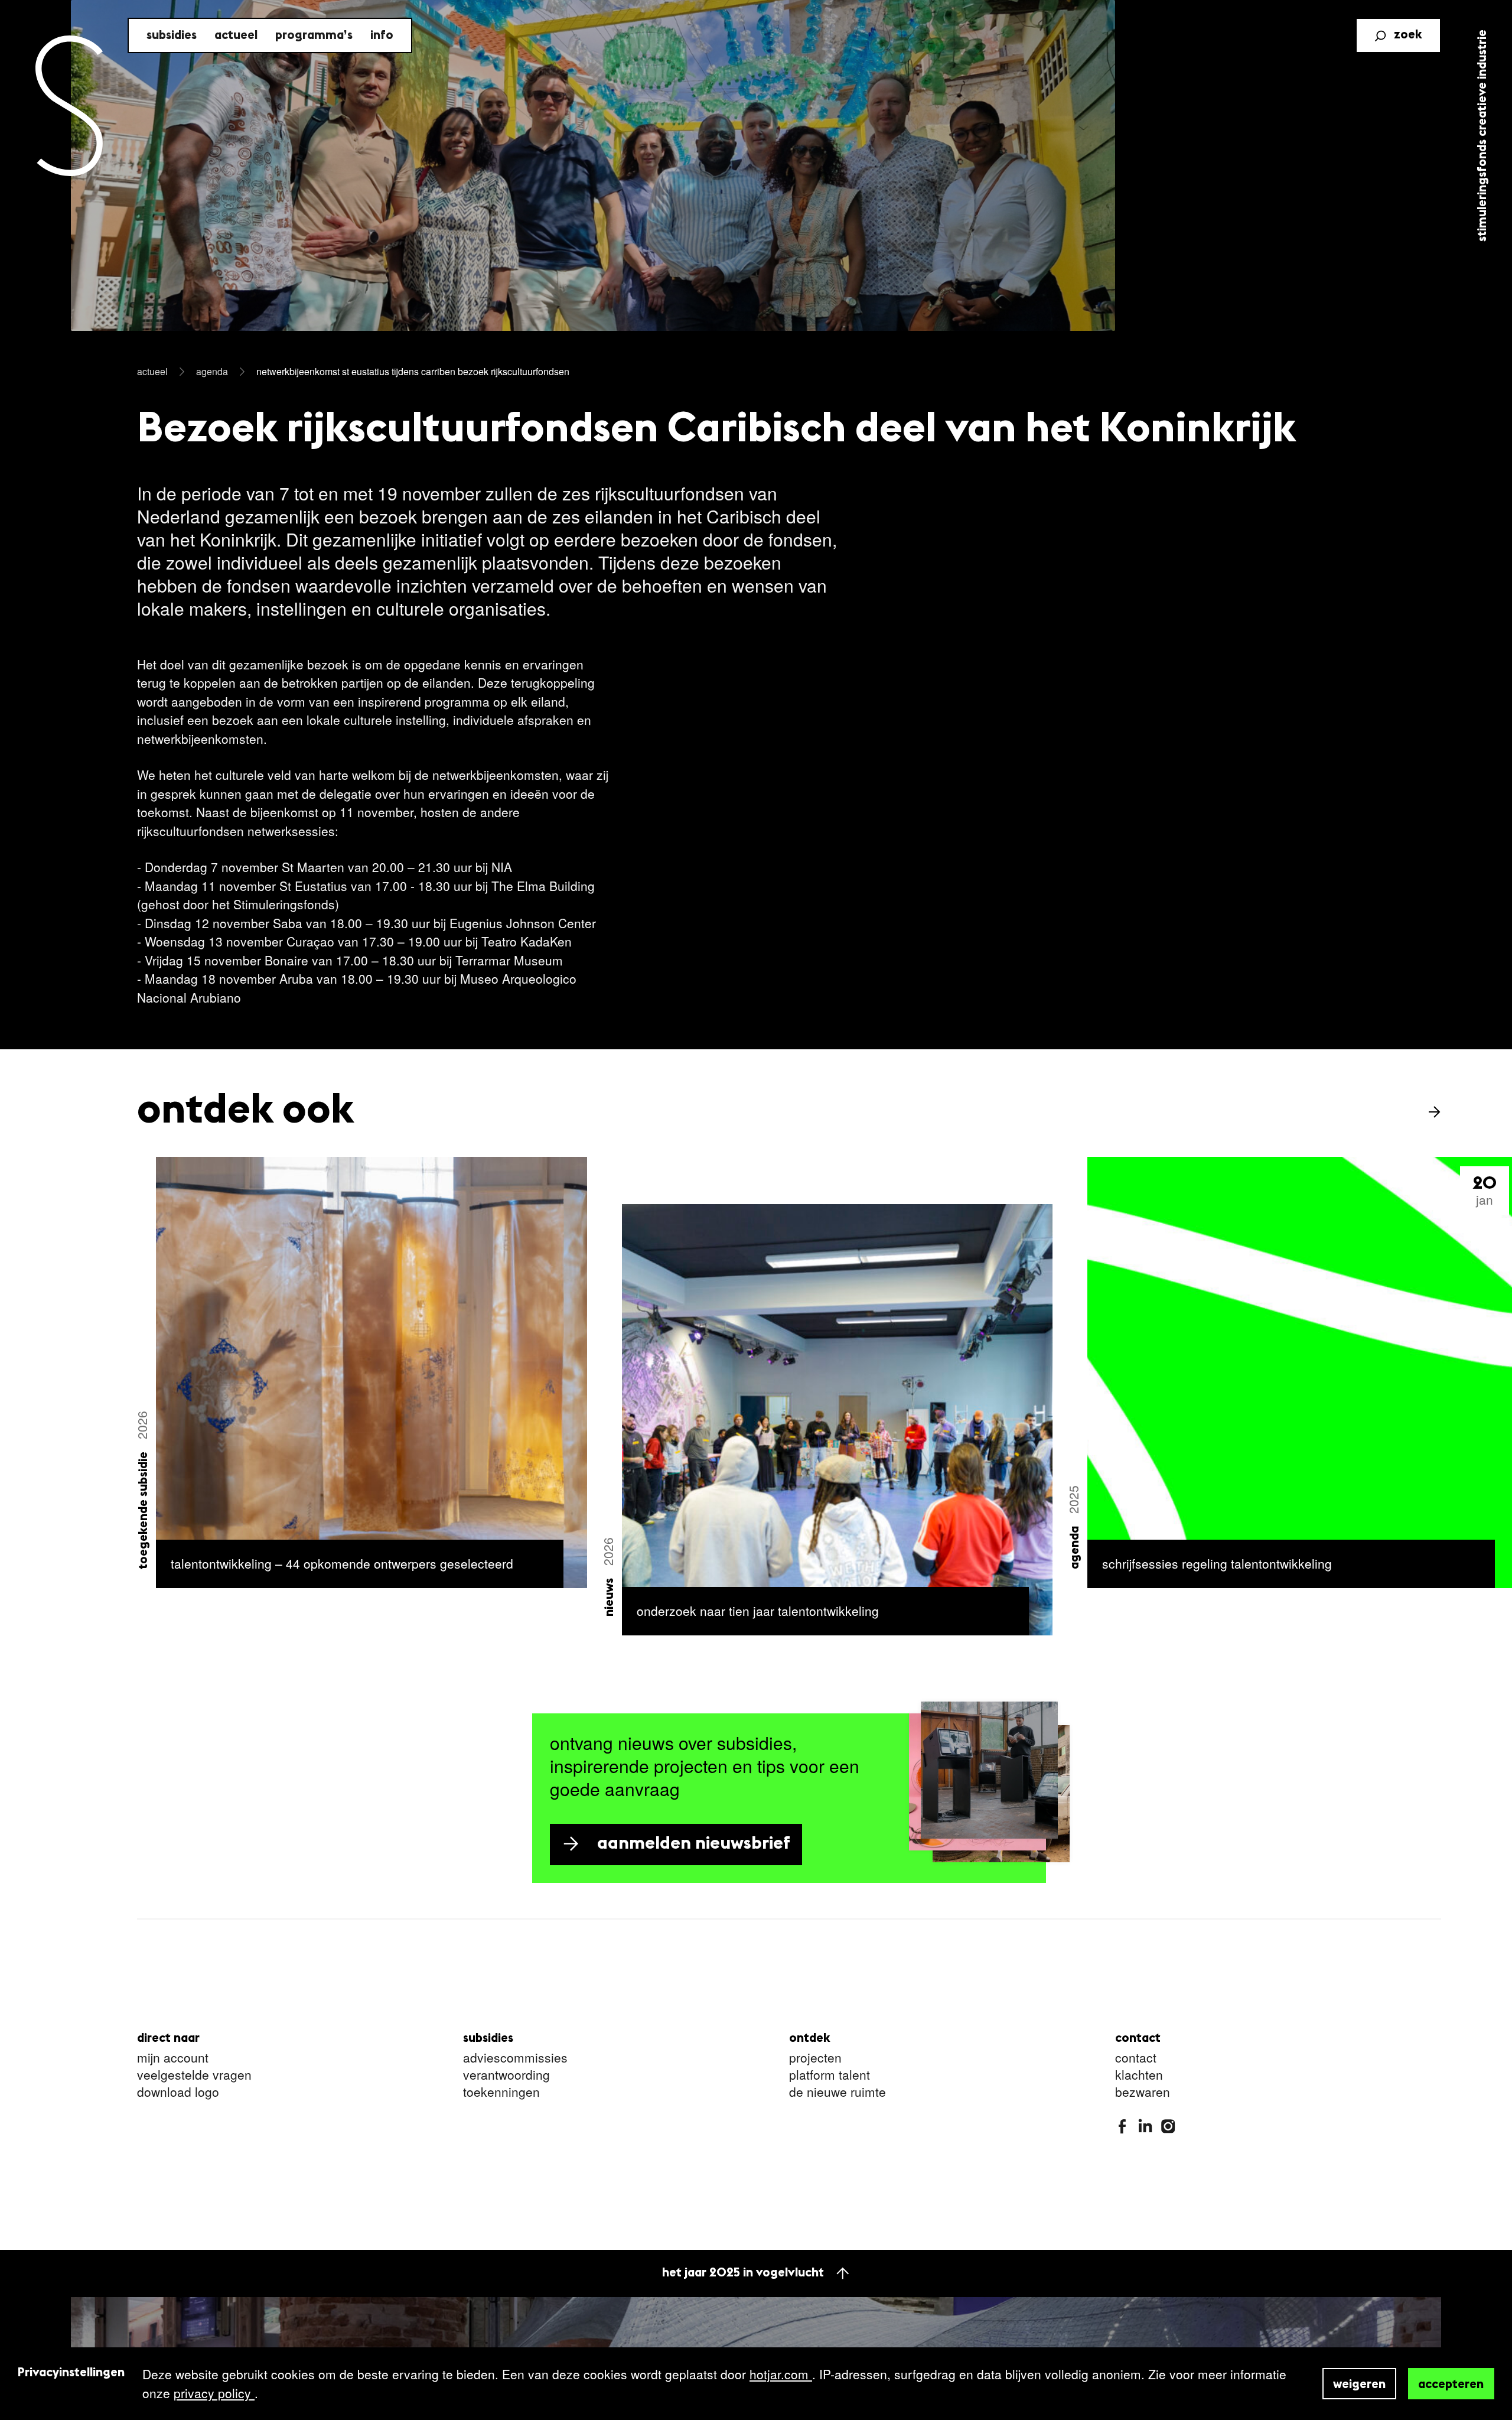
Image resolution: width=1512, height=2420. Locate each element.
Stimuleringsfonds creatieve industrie (1483, 136)
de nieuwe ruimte (838, 2092)
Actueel (236, 36)
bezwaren (1143, 2092)
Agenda (1075, 1548)
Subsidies (172, 36)
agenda (212, 371)
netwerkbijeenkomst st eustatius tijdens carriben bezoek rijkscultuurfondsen (413, 371)
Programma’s (314, 36)
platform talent (830, 2075)
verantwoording (506, 2075)
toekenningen (501, 2092)
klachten (1139, 2075)
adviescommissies (515, 2058)
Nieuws (609, 1597)
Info (382, 36)
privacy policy (214, 2393)
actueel (152, 371)
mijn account (173, 2058)
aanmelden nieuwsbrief (694, 1844)
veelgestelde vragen (194, 2075)
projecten (815, 2058)
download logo (178, 2092)
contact (1136, 2058)
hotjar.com (781, 2374)
